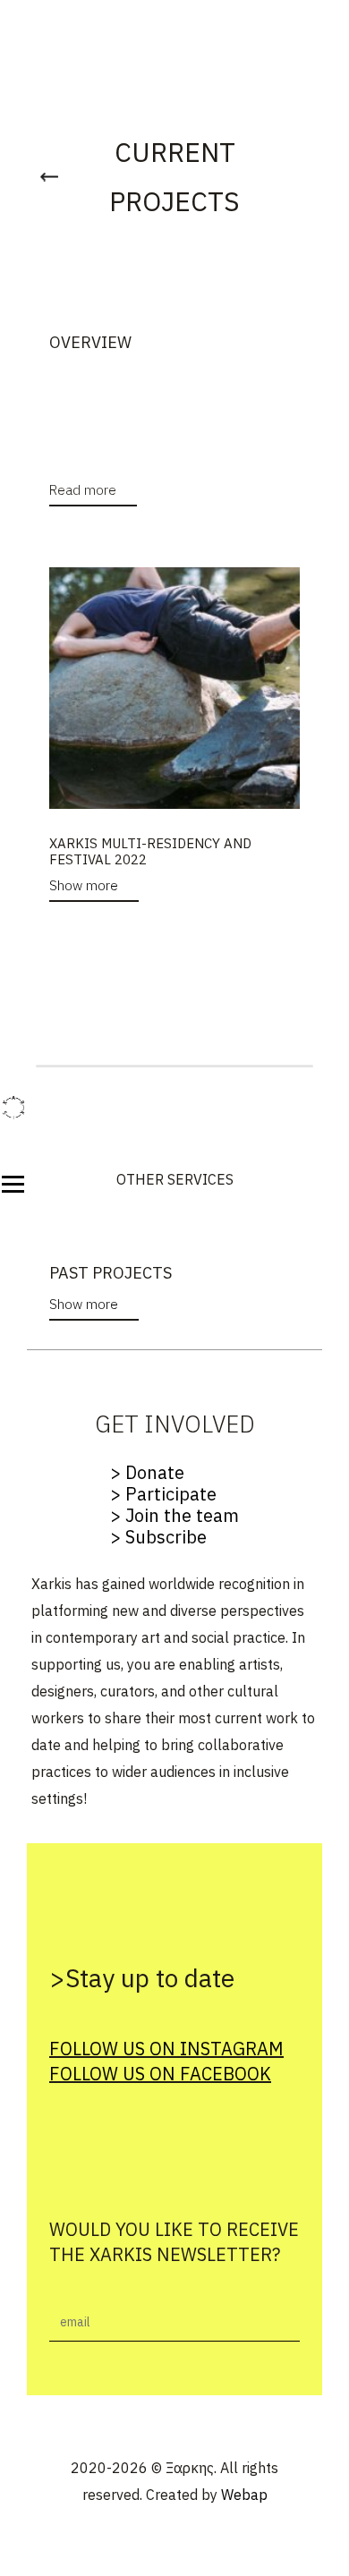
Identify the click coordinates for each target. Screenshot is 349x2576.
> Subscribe (158, 1537)
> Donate (147, 1472)
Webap (244, 2495)
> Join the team (174, 1515)
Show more (84, 885)
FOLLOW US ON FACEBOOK (160, 2074)
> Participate (163, 1494)
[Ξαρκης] (14, 1107)
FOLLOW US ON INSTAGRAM (166, 2049)
